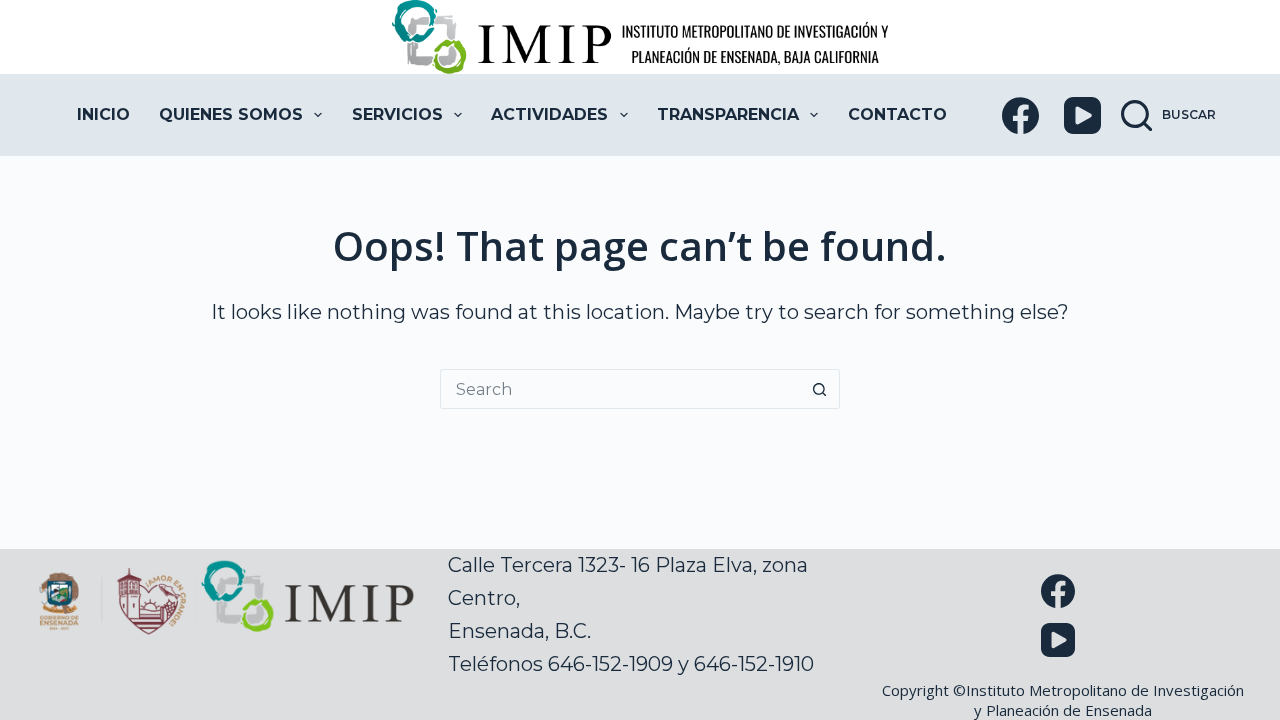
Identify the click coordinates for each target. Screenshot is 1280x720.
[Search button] (820, 389)
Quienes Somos (231, 114)
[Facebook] (1020, 115)
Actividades (549, 114)
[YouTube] (1082, 115)
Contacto (897, 114)
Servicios (397, 114)
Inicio (103, 114)
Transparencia (728, 114)
